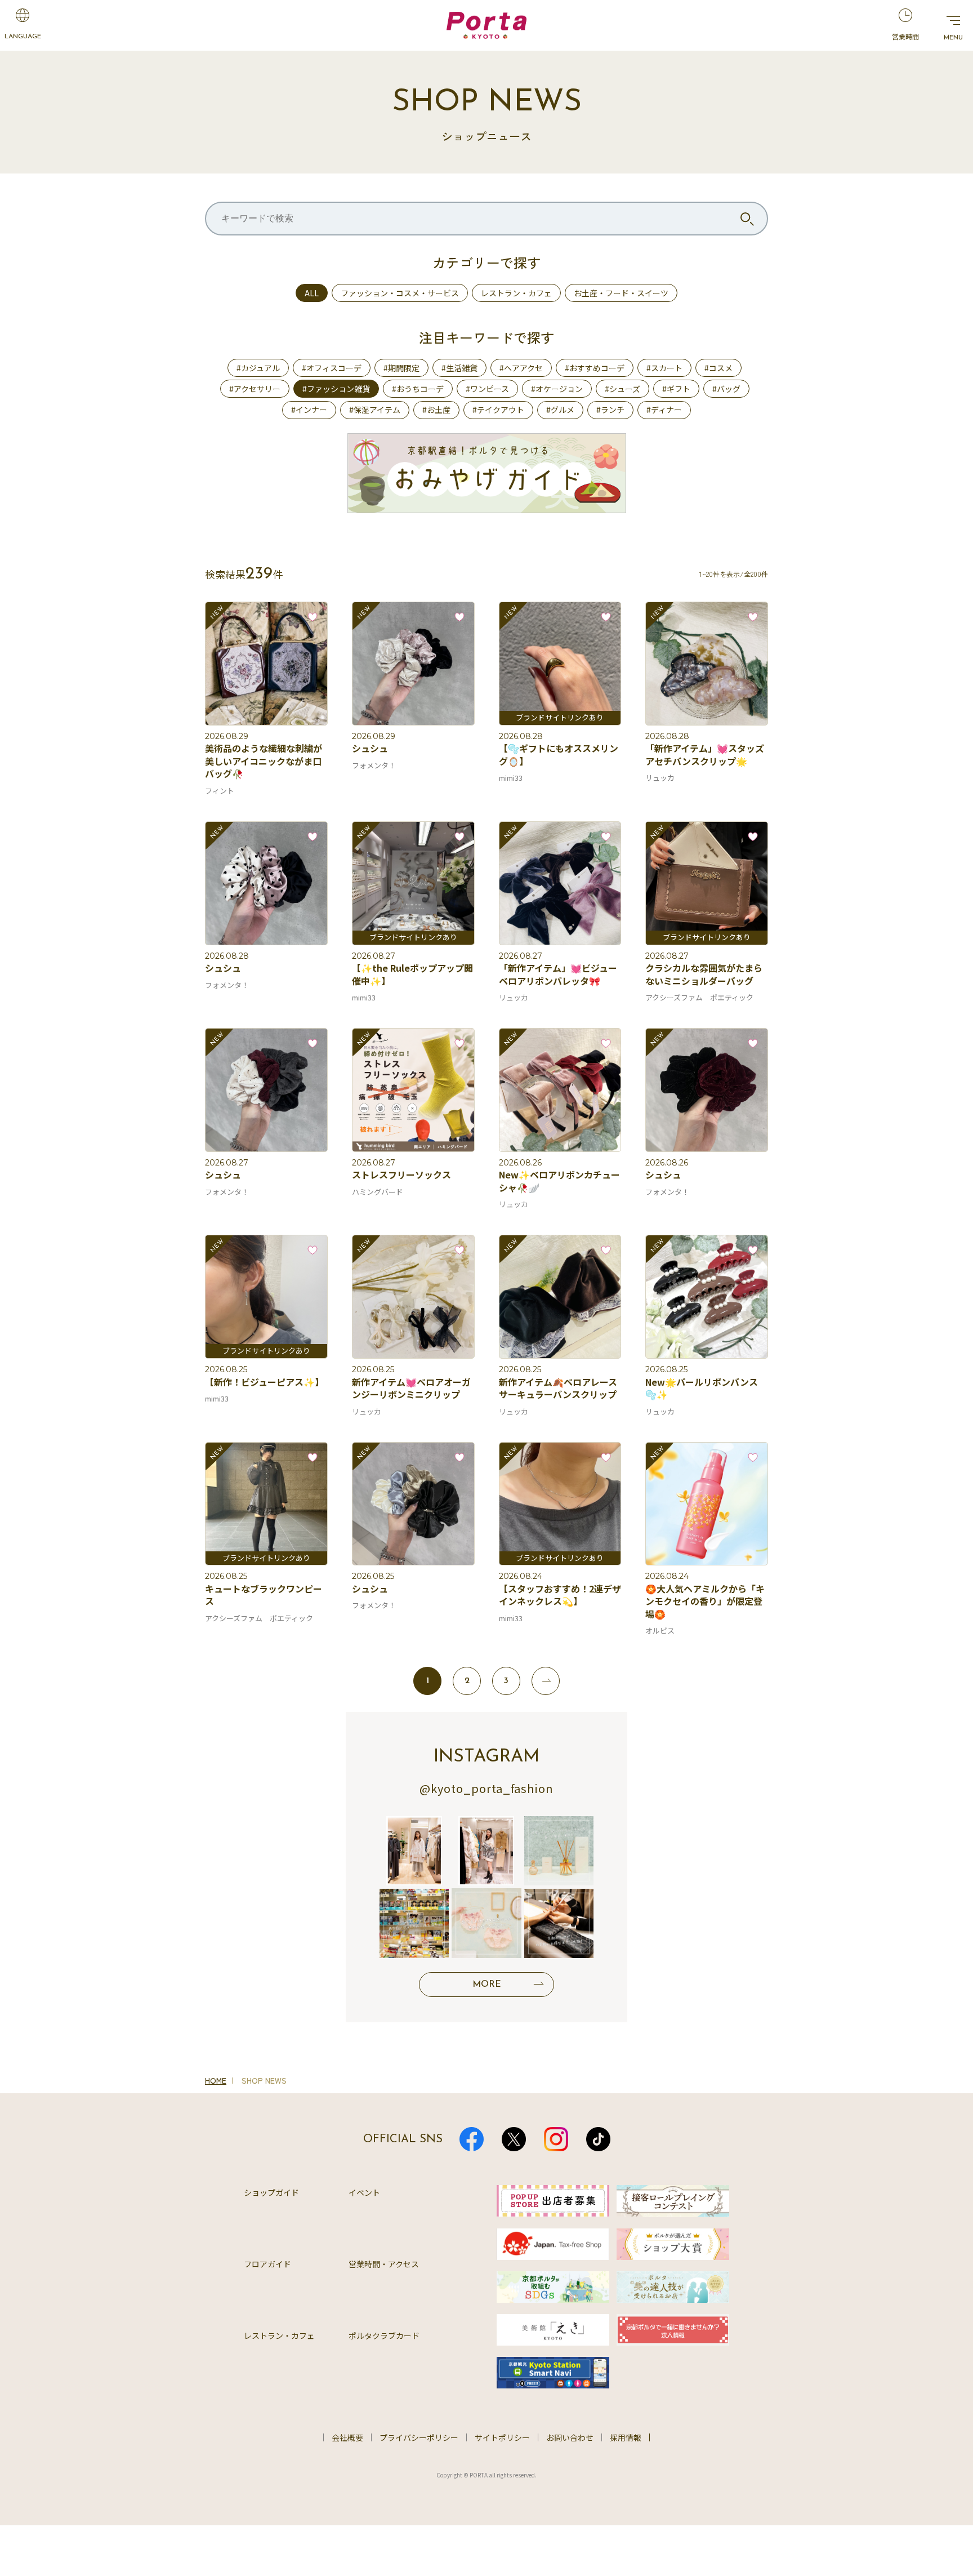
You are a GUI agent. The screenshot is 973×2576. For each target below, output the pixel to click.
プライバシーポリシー (419, 2437)
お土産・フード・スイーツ (621, 293)
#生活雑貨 (459, 368)
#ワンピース (487, 389)
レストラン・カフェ (516, 293)
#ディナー (664, 410)
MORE (487, 1985)
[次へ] (546, 1681)
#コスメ (718, 368)
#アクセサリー (255, 389)
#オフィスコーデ (332, 368)
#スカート (664, 368)
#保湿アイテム (375, 410)
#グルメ (560, 410)
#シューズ (622, 389)
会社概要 (347, 2437)
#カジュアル (258, 368)
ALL (312, 293)
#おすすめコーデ (595, 368)
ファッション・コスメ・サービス (400, 293)
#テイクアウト (498, 410)
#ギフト (676, 389)
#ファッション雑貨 (336, 389)
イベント (364, 2192)
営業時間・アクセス (384, 2264)
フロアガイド (267, 2264)
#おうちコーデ (418, 389)
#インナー (309, 410)
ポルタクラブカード (384, 2335)
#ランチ (610, 410)
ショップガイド (271, 2192)
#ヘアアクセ (521, 368)
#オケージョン (557, 389)
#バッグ (726, 389)
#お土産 (436, 410)
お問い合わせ (570, 2437)
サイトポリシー (502, 2437)
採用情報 (626, 2437)
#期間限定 (401, 368)
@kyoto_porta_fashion (486, 1788)
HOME (216, 2080)
